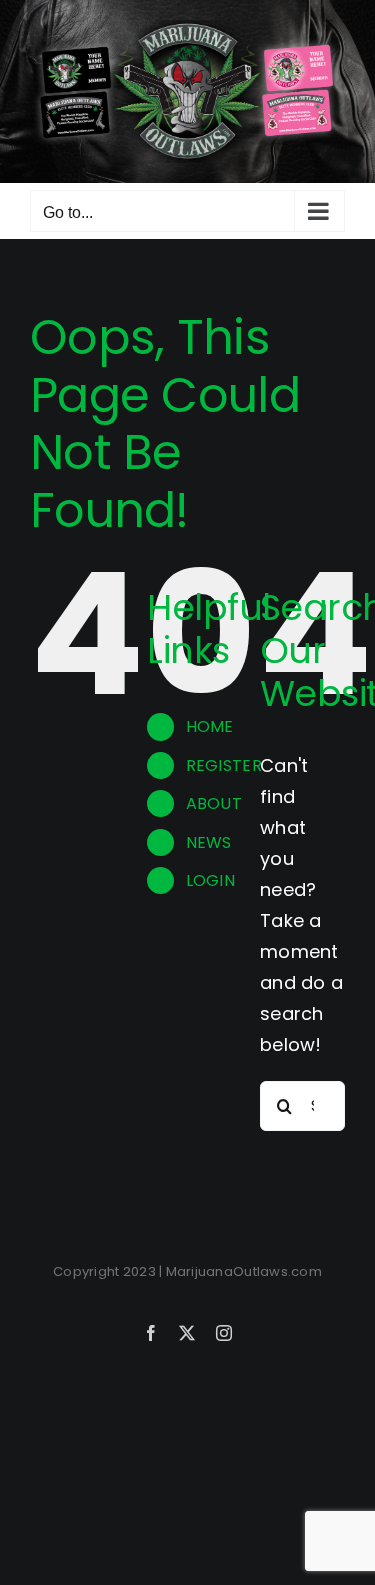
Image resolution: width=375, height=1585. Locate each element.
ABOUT (214, 803)
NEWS (209, 842)
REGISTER (224, 765)
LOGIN (210, 880)
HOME (210, 726)
